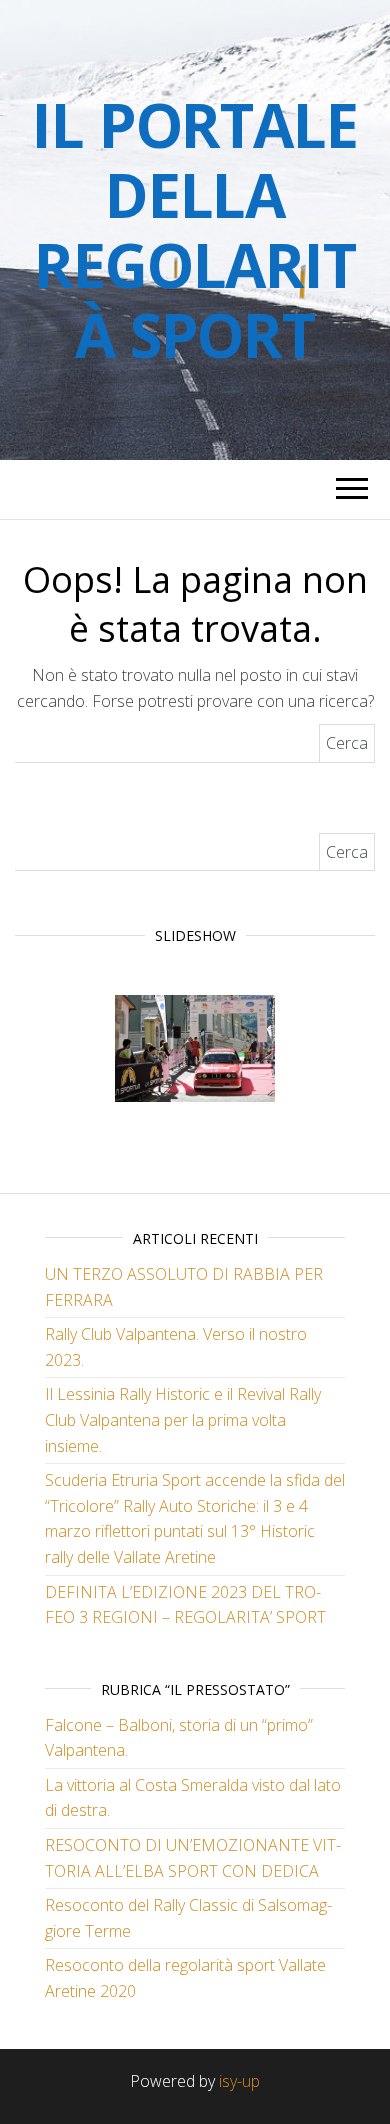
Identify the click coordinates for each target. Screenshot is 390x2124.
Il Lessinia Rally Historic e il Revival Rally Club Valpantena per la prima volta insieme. (183, 1419)
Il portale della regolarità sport (194, 230)
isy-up (239, 2081)
